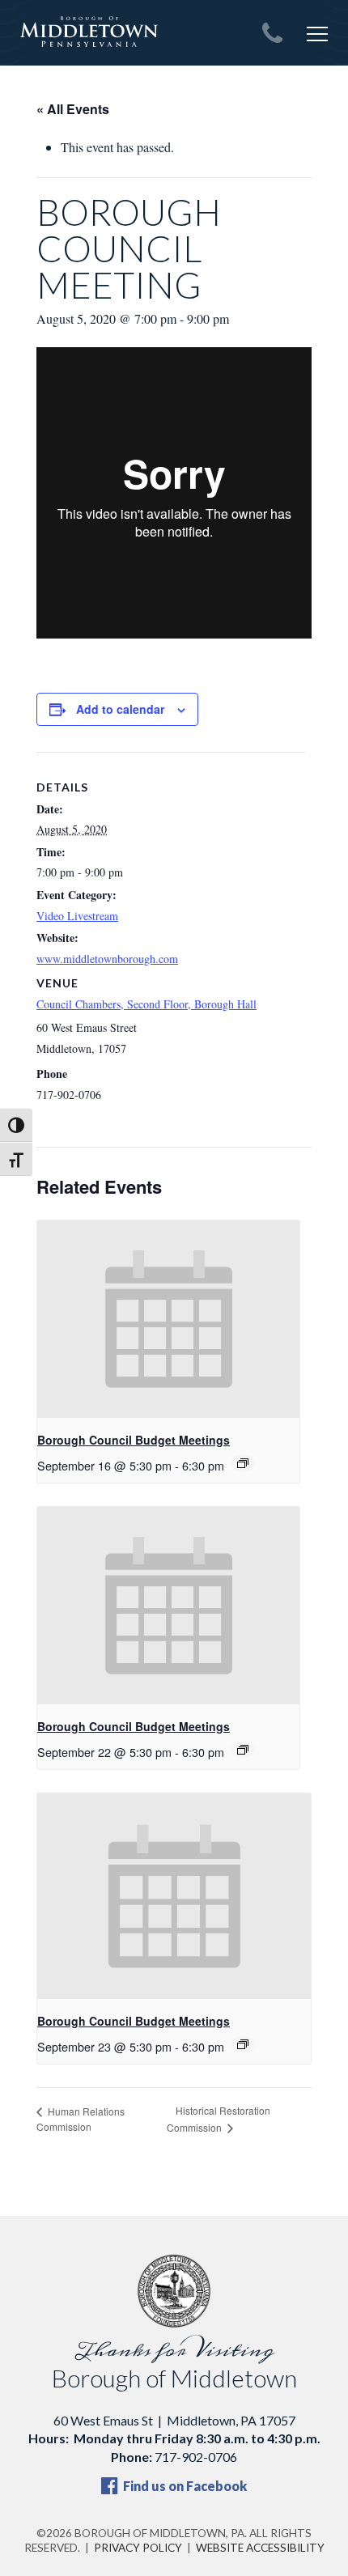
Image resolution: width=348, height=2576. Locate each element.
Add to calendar (120, 709)
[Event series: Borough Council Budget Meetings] (243, 1463)
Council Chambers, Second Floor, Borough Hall (146, 1004)
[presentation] (168, 1319)
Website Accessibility (260, 2548)
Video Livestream (77, 916)
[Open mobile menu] (317, 34)
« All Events (73, 109)
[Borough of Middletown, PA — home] (89, 32)
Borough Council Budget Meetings (134, 1440)
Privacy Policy (138, 2548)
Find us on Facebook (184, 2486)
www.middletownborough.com (107, 959)
